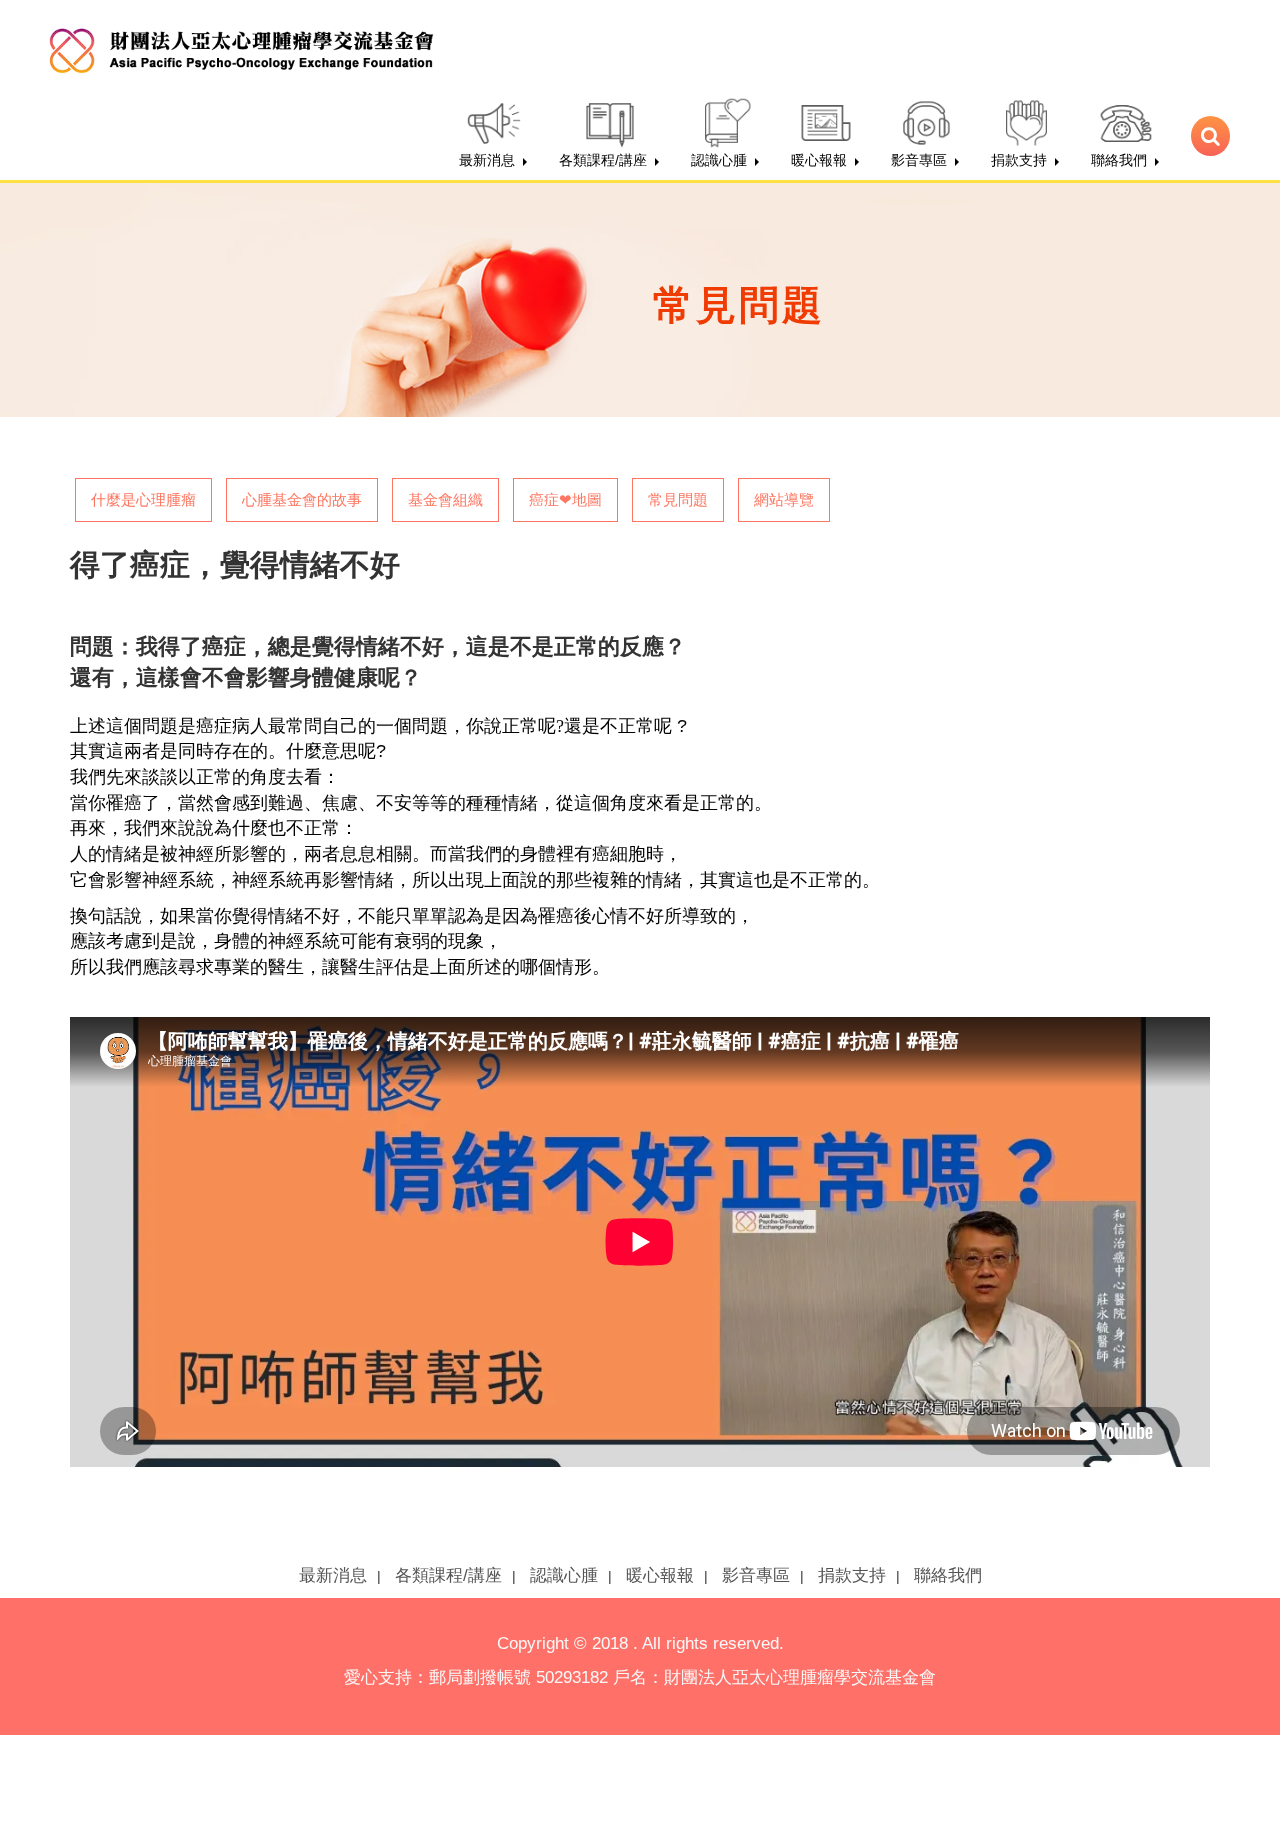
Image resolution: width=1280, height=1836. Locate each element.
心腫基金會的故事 (302, 499)
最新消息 (333, 1575)
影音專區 (756, 1575)
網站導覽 (784, 499)
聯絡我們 (948, 1575)
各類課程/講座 (448, 1575)
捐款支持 (852, 1575)
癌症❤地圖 (565, 499)
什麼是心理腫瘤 (143, 499)
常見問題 (678, 499)
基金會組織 (445, 499)
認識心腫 (564, 1575)
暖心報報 (660, 1575)
